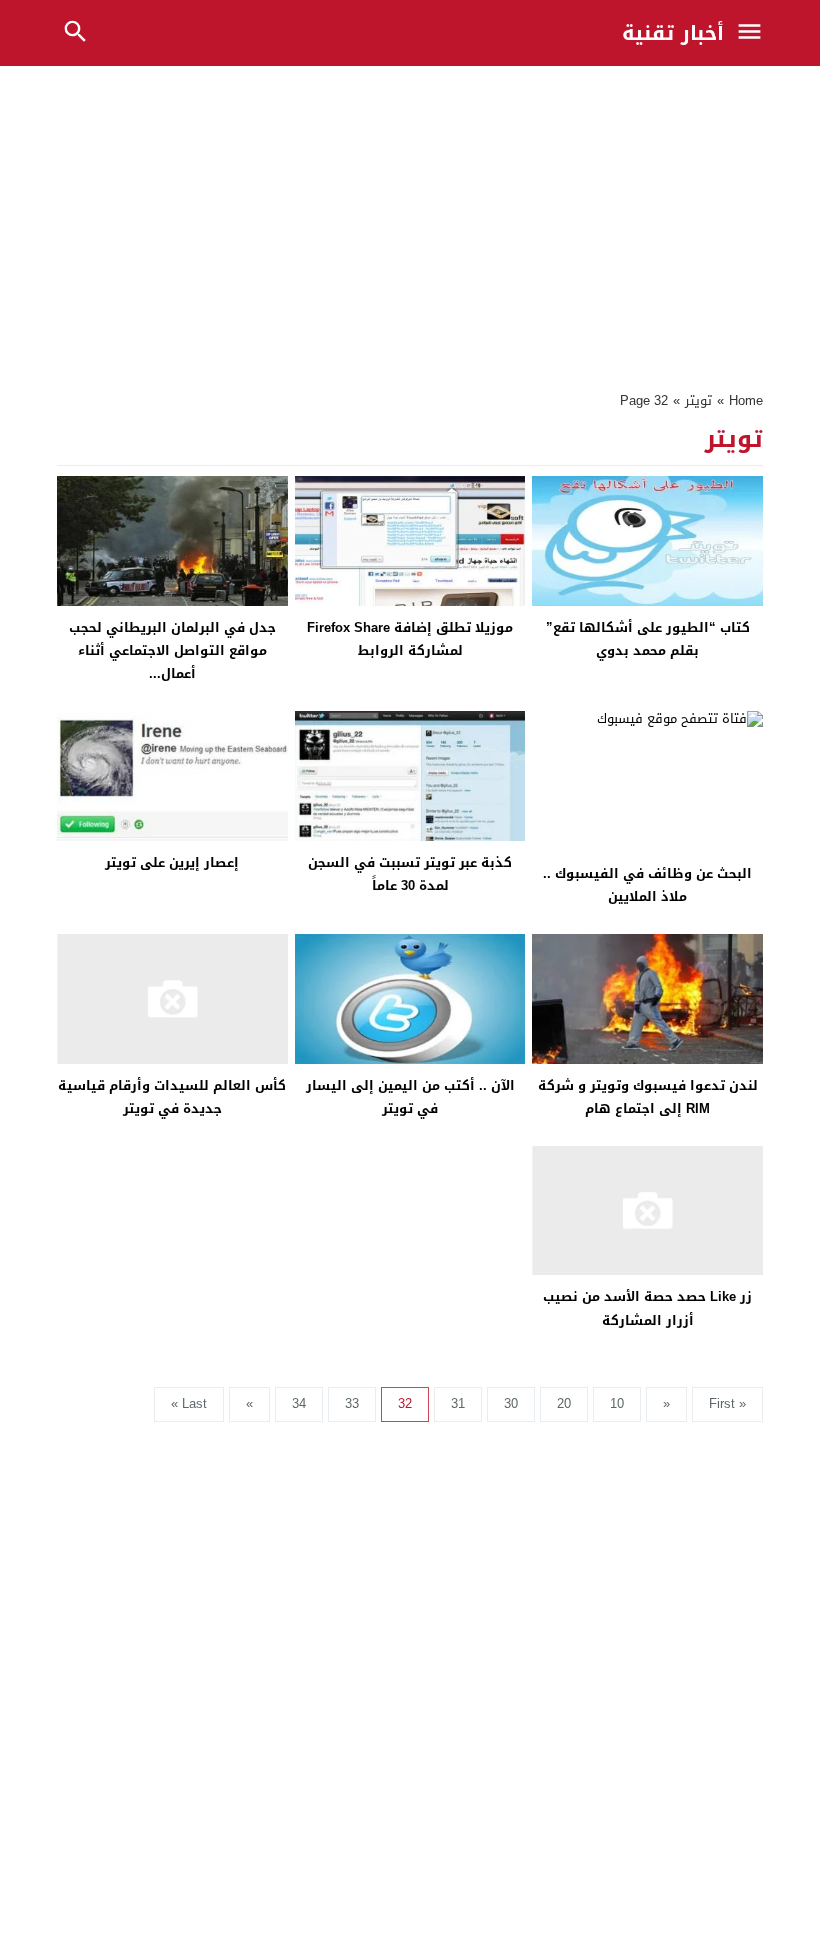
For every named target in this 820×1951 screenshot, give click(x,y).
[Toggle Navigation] (754, 33)
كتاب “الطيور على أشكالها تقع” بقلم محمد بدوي (648, 639)
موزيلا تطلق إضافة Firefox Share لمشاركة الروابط (410, 639)
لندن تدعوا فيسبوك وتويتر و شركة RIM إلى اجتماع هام (648, 1097)
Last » (189, 1403)
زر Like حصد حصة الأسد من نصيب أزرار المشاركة (647, 1308)
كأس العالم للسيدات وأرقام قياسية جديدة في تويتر (172, 1097)
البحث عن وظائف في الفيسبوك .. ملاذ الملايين (647, 885)
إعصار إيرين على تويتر (172, 862)
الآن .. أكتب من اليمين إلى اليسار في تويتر (410, 1097)
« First (727, 1403)
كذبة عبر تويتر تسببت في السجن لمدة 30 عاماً (410, 874)
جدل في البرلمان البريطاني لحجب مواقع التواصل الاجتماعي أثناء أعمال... (172, 651)
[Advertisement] (410, 223)
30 (511, 1403)
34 (299, 1403)
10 (617, 1403)
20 (564, 1403)
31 (458, 1403)
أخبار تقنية (673, 33)
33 (352, 1403)
